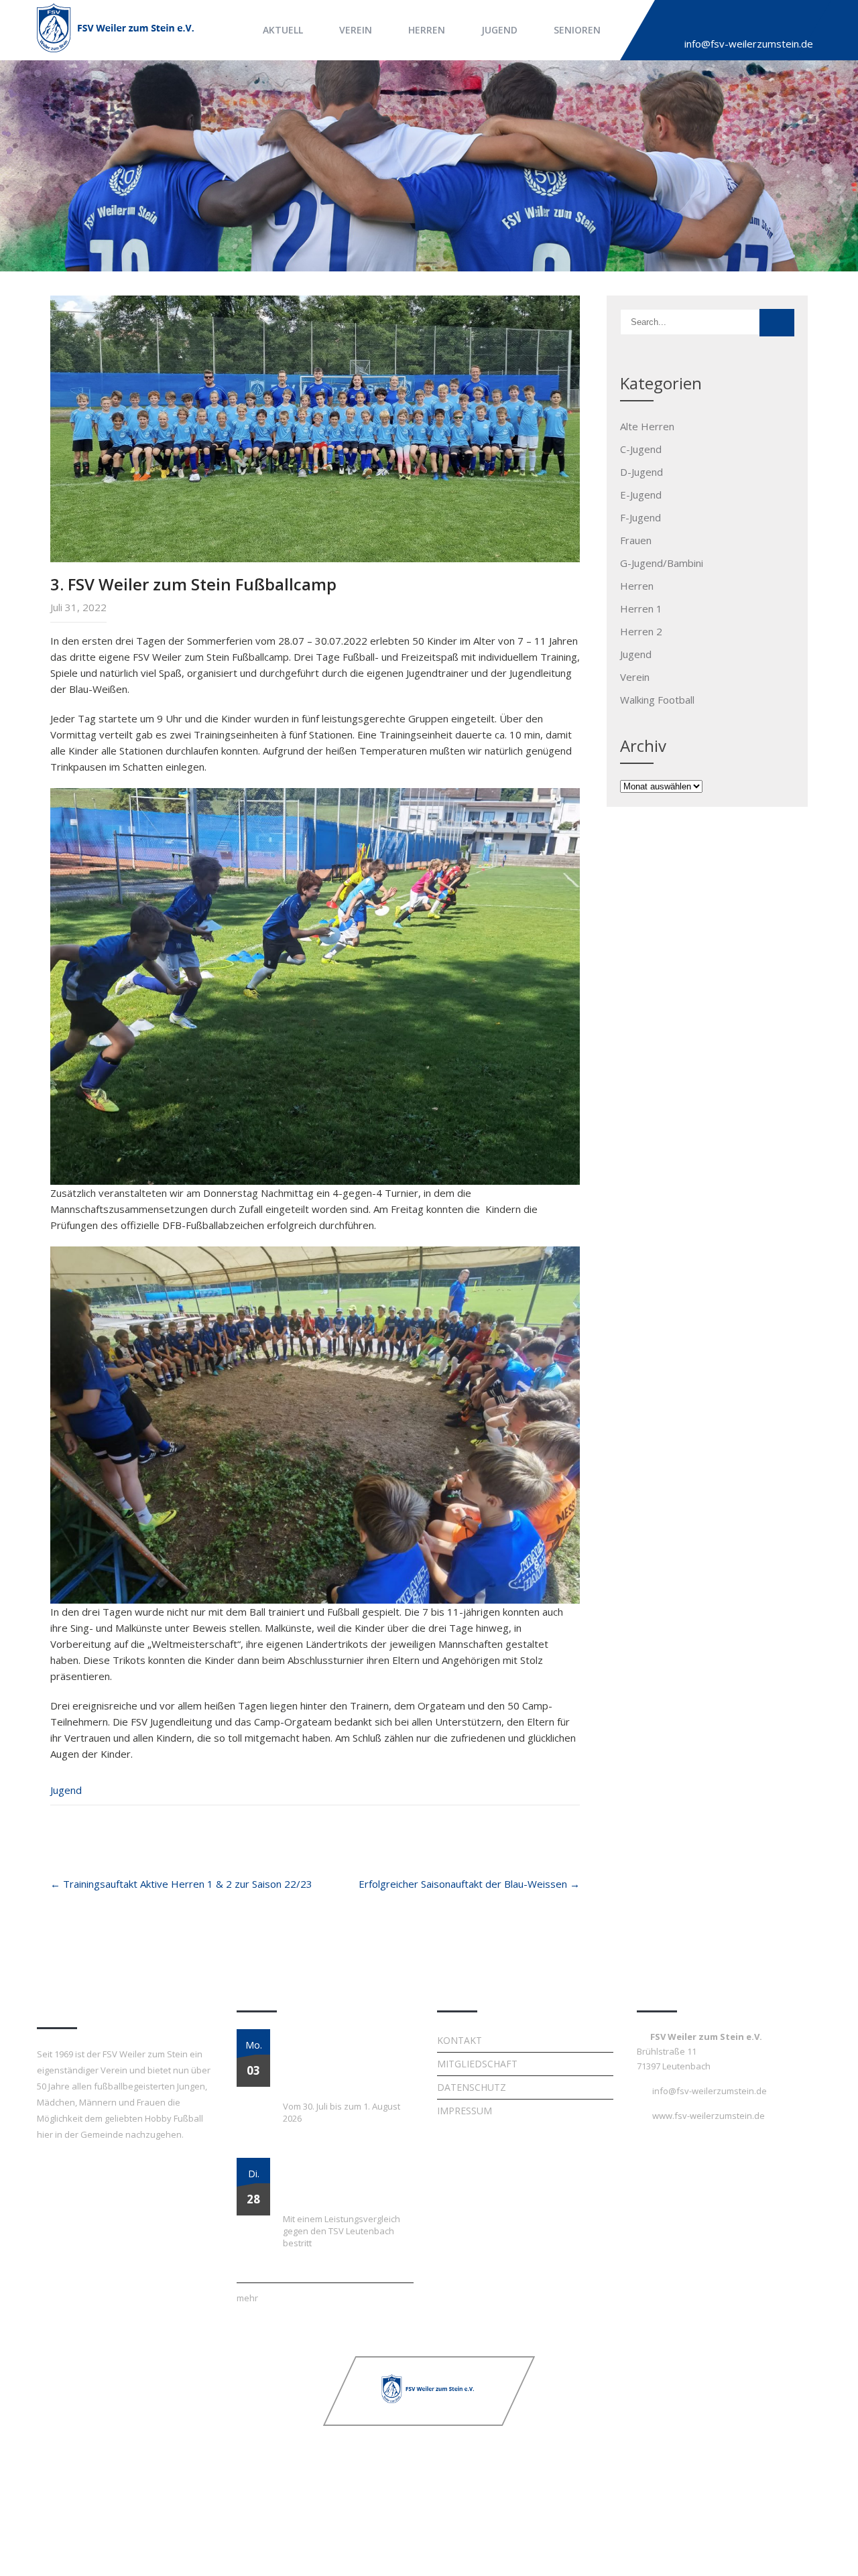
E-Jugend (641, 495)
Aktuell (283, 30)
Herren (427, 30)
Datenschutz (472, 2087)
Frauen (636, 540)
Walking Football (657, 700)
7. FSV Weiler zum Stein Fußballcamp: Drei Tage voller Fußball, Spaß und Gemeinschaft (337, 2061)
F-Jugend (640, 517)
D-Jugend (641, 472)
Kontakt (459, 2040)
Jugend (499, 30)
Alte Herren (647, 426)
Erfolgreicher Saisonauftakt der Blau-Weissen (469, 1884)
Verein (356, 30)
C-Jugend (641, 449)
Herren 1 (641, 608)
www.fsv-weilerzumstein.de (709, 2116)
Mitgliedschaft (477, 2064)
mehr (247, 2298)
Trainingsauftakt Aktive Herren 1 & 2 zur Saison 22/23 (181, 1884)
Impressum (465, 2111)
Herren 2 (641, 631)
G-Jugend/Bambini (662, 563)
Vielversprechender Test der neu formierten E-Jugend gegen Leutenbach (343, 2182)
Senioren (577, 30)
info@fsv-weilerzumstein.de (749, 44)
